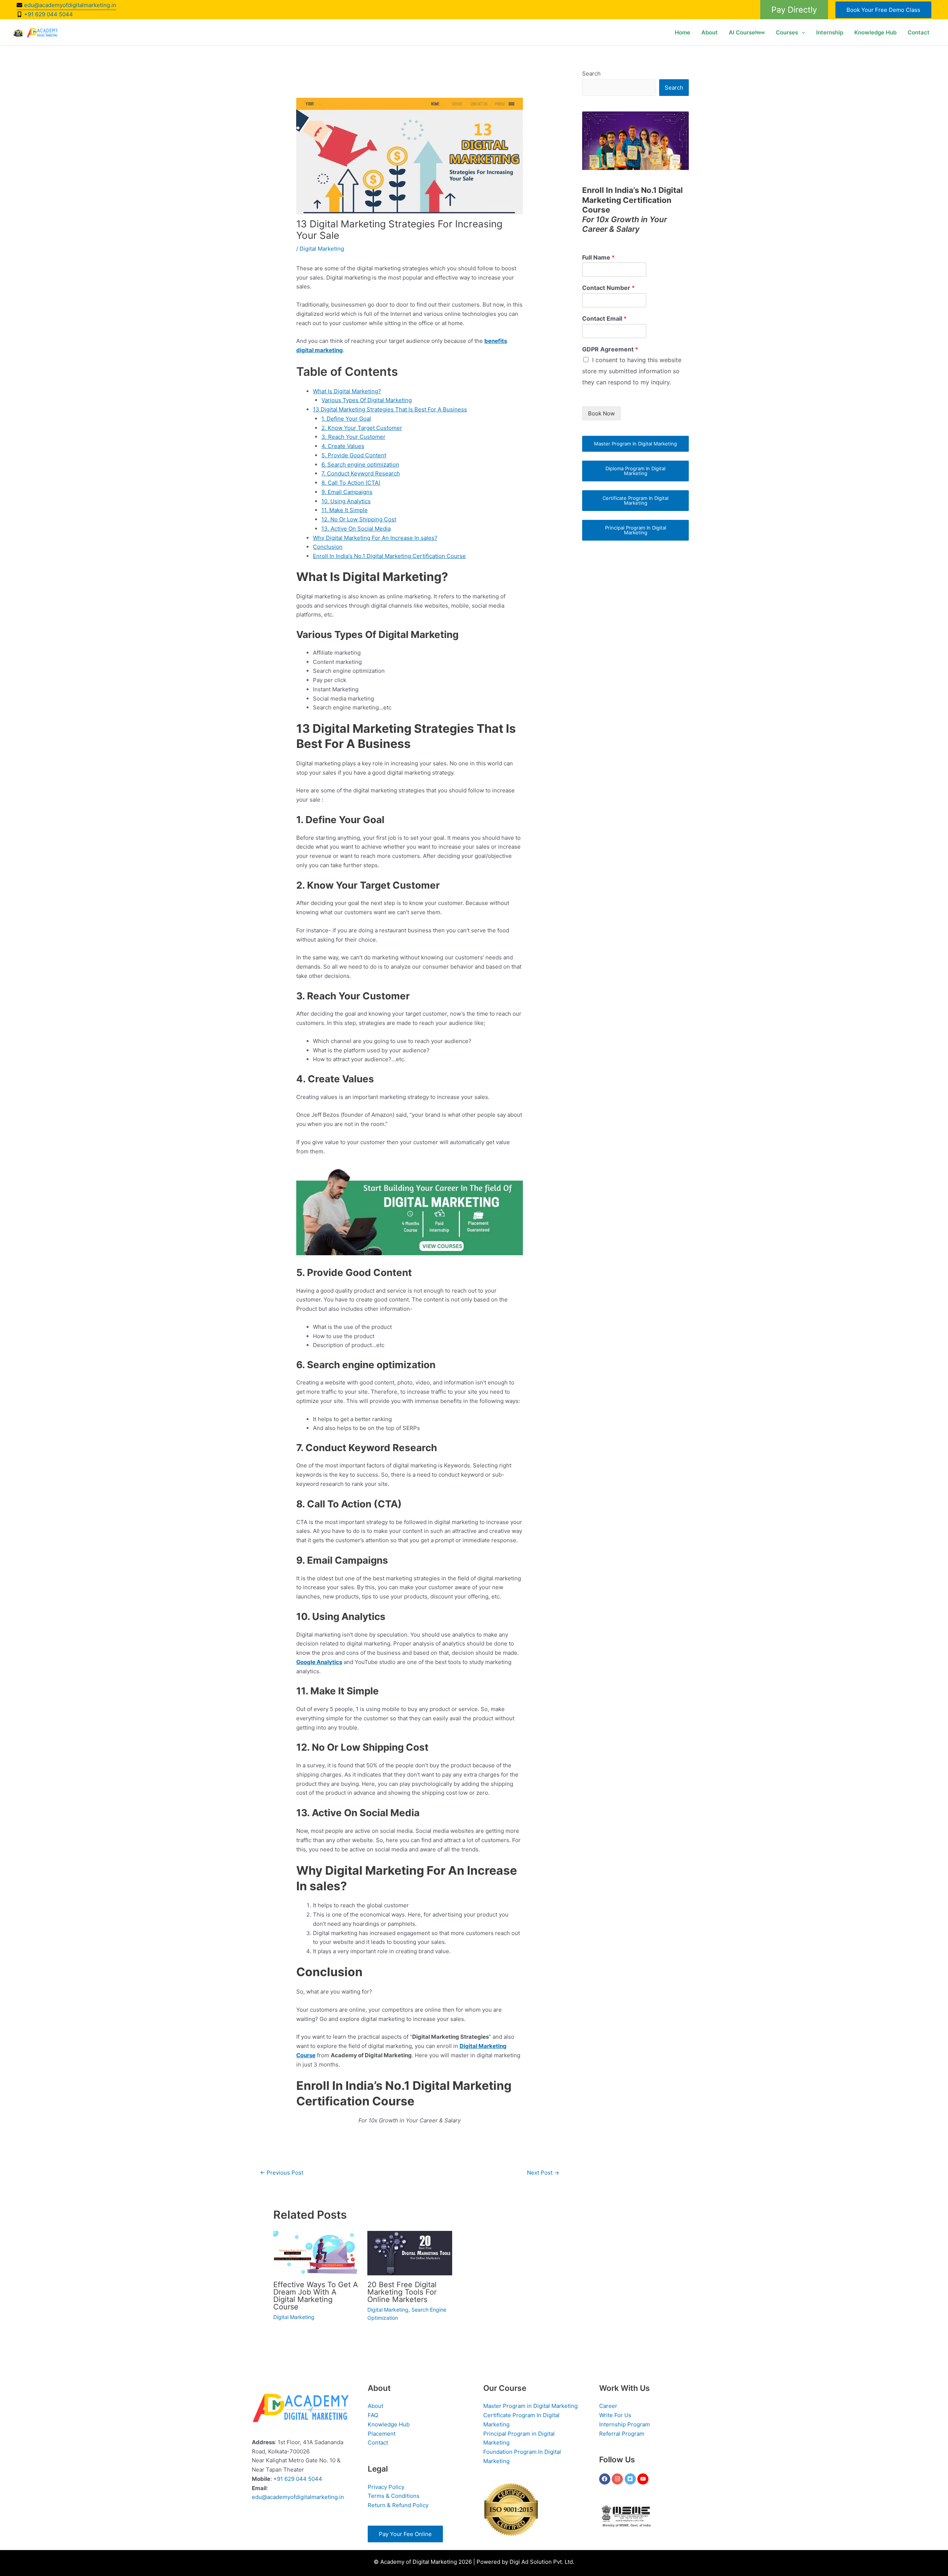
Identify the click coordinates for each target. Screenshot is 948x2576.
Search (591, 73)
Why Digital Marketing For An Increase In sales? (375, 538)
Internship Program (625, 2424)
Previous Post (282, 2173)
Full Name (598, 257)
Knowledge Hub (875, 32)
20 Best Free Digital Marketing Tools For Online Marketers (402, 2292)
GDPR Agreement (610, 349)
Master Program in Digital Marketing (530, 2406)
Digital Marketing (322, 249)
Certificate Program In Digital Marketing (635, 500)
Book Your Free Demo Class (883, 10)
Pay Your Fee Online (405, 2534)
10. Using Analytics (346, 501)
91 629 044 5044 (300, 2479)
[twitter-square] (631, 2479)
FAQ (373, 2415)
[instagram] (618, 2479)
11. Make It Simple (345, 510)
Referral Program (622, 2434)
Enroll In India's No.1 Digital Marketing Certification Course (389, 556)
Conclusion (328, 547)
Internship (830, 32)
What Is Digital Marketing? (347, 391)
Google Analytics (319, 1662)
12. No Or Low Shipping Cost (359, 519)
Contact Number (608, 288)
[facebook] (606, 2479)
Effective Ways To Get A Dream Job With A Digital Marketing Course (316, 2296)
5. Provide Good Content (354, 455)
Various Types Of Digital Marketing (367, 400)
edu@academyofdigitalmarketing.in (298, 2497)
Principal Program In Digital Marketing (636, 530)
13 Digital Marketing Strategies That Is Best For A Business (390, 409)
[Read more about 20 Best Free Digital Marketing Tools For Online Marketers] (410, 2253)
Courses (787, 32)
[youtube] (644, 2479)
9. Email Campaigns (347, 492)
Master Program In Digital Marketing (635, 444)
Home (682, 32)
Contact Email (604, 318)
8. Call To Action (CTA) (351, 483)
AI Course (747, 32)
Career (608, 2406)
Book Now (601, 413)
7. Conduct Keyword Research (361, 473)
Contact (919, 32)
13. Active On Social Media (356, 529)
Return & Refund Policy (398, 2505)
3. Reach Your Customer (353, 437)
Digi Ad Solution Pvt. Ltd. (542, 2562)
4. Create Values (343, 446)
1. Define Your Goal (346, 419)
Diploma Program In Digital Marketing (635, 471)
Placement (382, 2434)
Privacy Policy (386, 2487)
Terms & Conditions (394, 2496)
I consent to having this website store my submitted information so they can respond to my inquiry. (632, 371)
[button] (794, 10)
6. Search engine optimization (360, 465)
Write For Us (615, 2415)
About (710, 32)
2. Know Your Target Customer (362, 428)
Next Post (543, 2173)
